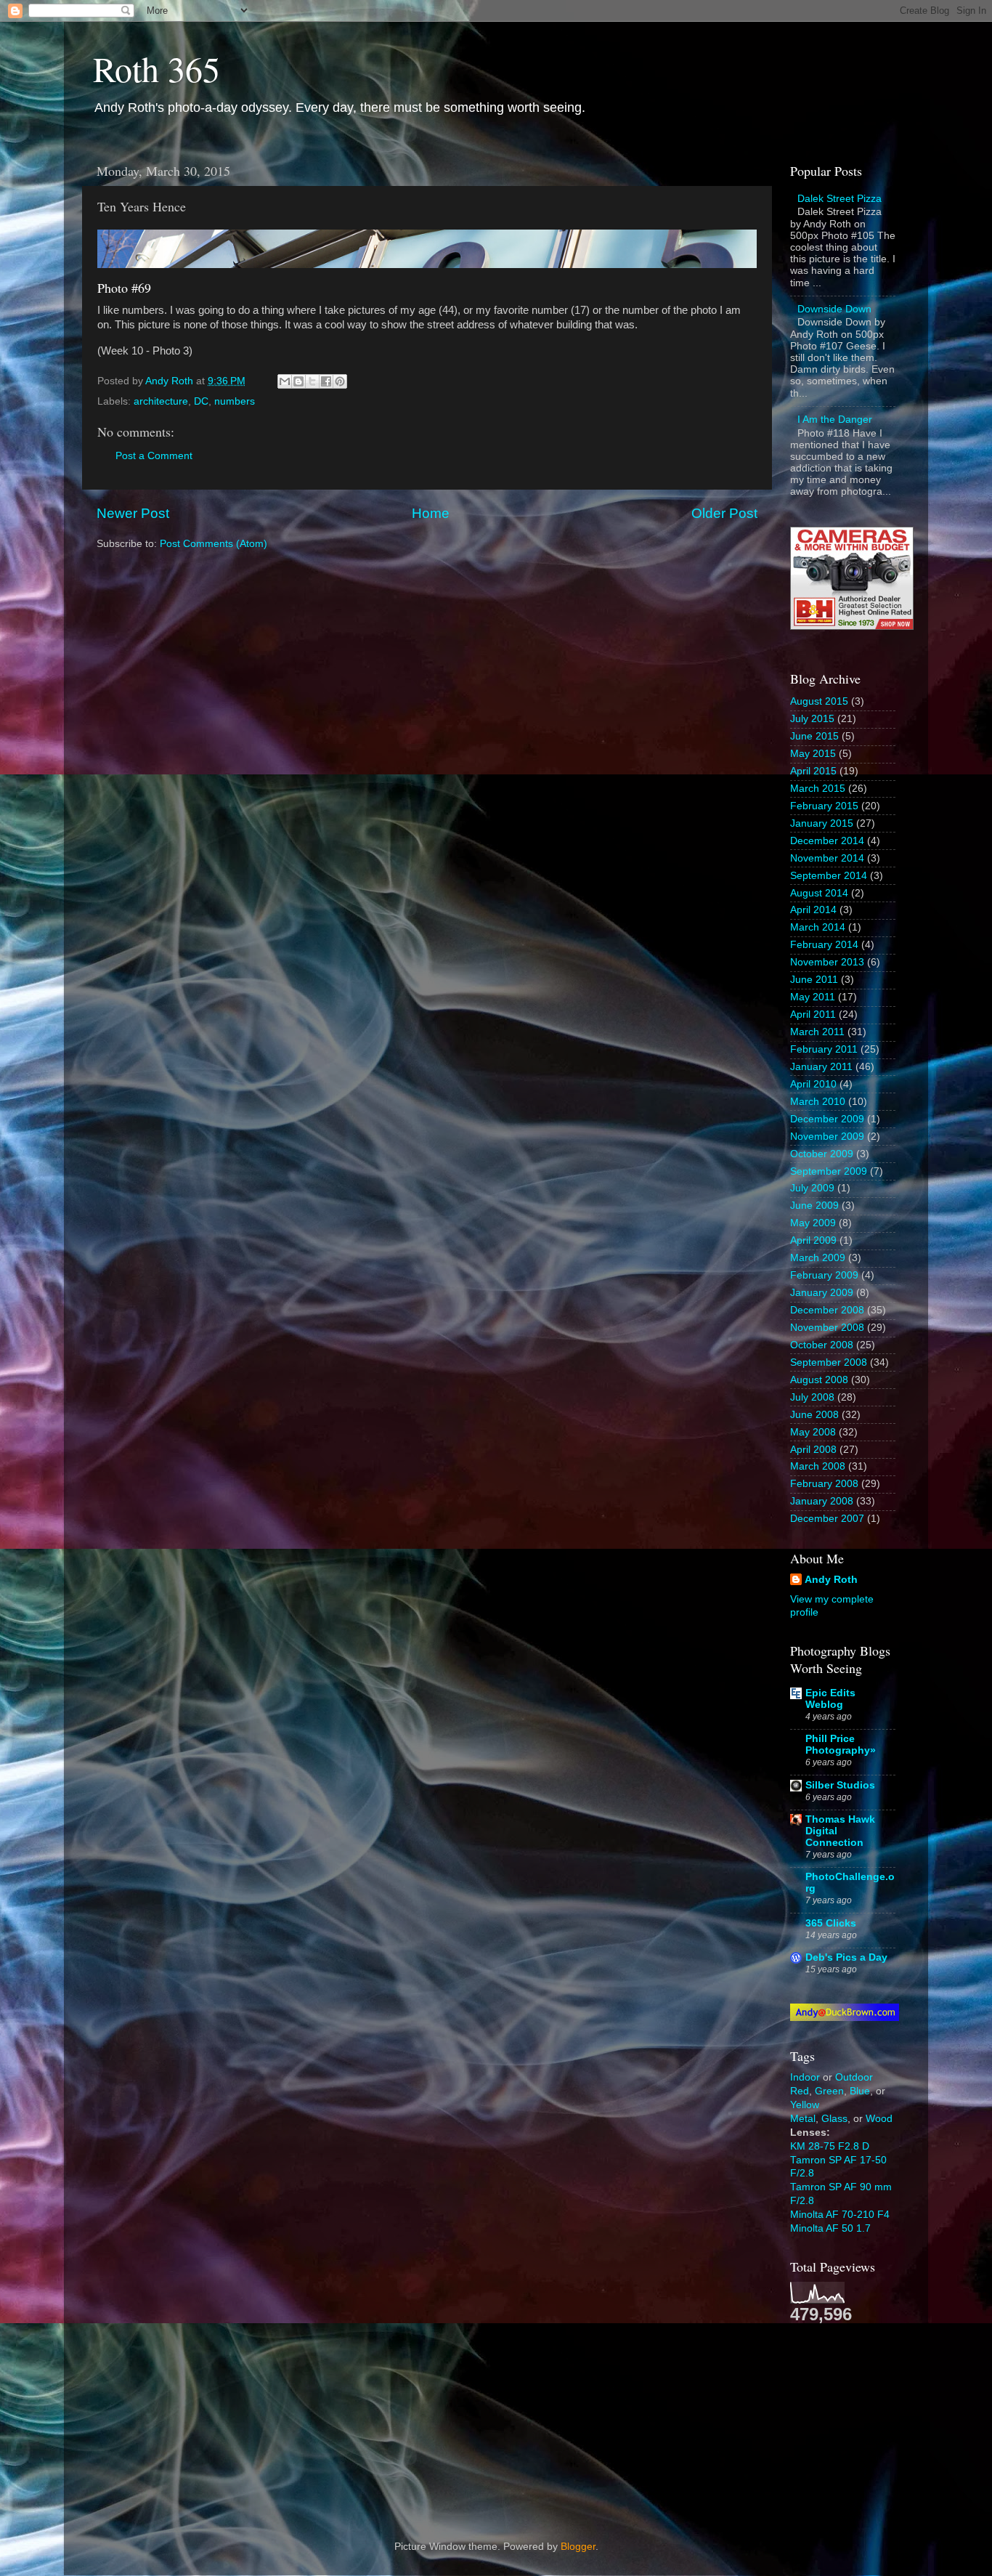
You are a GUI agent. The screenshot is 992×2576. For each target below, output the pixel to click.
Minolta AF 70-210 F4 (840, 2215)
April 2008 (813, 1450)
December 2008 (827, 1310)
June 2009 (814, 1206)
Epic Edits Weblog (830, 1699)
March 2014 (818, 927)
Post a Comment (154, 456)
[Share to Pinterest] (340, 381)
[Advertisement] (863, 2420)
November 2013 (827, 962)
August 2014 (819, 893)
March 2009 (818, 1258)
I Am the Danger (835, 420)
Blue (860, 2091)
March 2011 (817, 1032)
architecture (161, 401)
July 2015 (812, 719)
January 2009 (822, 1293)
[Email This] (285, 381)
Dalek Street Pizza (839, 199)
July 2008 (812, 1397)
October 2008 (822, 1345)
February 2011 (824, 1049)
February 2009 (824, 1275)
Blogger (578, 2547)
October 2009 (822, 1154)
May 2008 (813, 1432)
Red (800, 2091)
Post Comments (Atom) (214, 544)
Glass (834, 2119)
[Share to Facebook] (326, 381)
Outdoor (854, 2077)
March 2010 (818, 1102)
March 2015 (818, 789)
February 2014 (824, 945)
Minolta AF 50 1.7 (830, 2228)
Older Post (724, 513)
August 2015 (819, 701)
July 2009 (812, 1188)
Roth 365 (156, 68)
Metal (803, 2119)
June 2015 (814, 736)
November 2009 (827, 1137)
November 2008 (827, 1328)
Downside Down (834, 309)
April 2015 (813, 771)
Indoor (805, 2077)
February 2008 (824, 1484)
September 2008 (829, 1362)
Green (829, 2091)
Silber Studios (840, 1785)
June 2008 (814, 1415)
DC (201, 401)
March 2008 (818, 1466)
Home (431, 513)
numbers (235, 401)
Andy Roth (831, 1580)
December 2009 (827, 1119)
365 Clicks (831, 1923)
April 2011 (813, 1014)
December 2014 (827, 841)
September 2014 (829, 876)
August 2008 (819, 1380)
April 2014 (813, 910)
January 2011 (821, 1067)
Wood (879, 2119)
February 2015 (824, 806)
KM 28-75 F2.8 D (830, 2146)
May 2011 (813, 997)
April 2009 (813, 1240)
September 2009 (829, 1171)
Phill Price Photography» (841, 1745)
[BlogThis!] (298, 381)
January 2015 (822, 823)
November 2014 (827, 858)
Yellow (805, 2105)
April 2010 (813, 1084)
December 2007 (827, 1519)
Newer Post (133, 513)
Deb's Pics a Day (846, 1957)
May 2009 (813, 1223)
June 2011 (814, 980)
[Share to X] (312, 381)
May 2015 (813, 754)
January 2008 (822, 1501)
